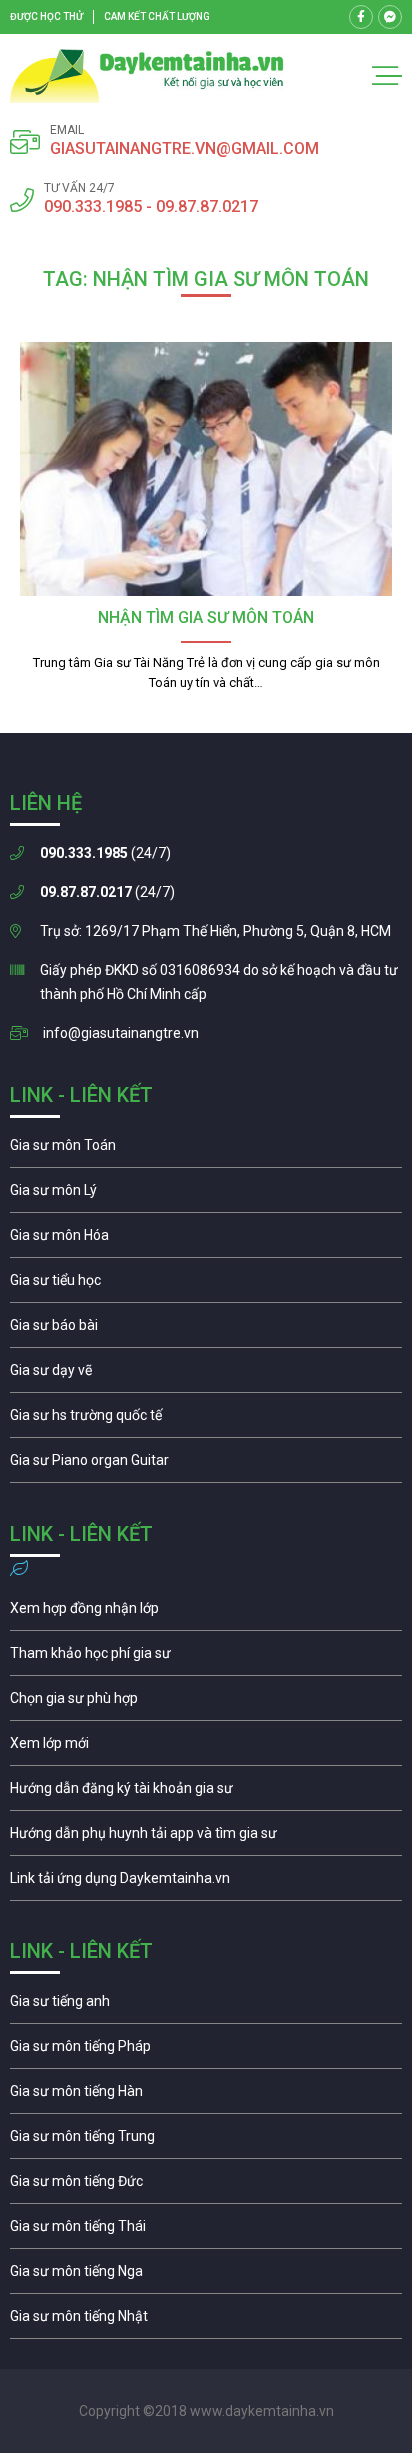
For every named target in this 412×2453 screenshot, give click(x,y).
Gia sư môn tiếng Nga (206, 1883)
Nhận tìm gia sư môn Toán (206, 617)
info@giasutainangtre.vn (121, 1033)
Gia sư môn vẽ (206, 1375)
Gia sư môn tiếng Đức (206, 2186)
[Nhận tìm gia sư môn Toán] (206, 469)
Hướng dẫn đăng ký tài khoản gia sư (206, 1793)
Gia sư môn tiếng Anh (206, 2006)
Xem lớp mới (206, 1748)
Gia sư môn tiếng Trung (206, 2141)
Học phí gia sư (206, 1658)
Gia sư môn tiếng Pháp (206, 2051)
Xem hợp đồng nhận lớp (206, 1613)
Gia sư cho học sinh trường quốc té (206, 1420)
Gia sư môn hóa (206, 1240)
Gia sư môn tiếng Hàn (206, 2096)
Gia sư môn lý (206, 1195)
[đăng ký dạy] (147, 76)
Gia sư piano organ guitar (206, 1465)
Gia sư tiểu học (206, 1285)
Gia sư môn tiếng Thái (206, 2231)
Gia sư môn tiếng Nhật (206, 2321)
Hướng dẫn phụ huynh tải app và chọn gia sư (206, 1838)
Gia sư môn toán (206, 1150)
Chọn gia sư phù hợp (206, 1703)
